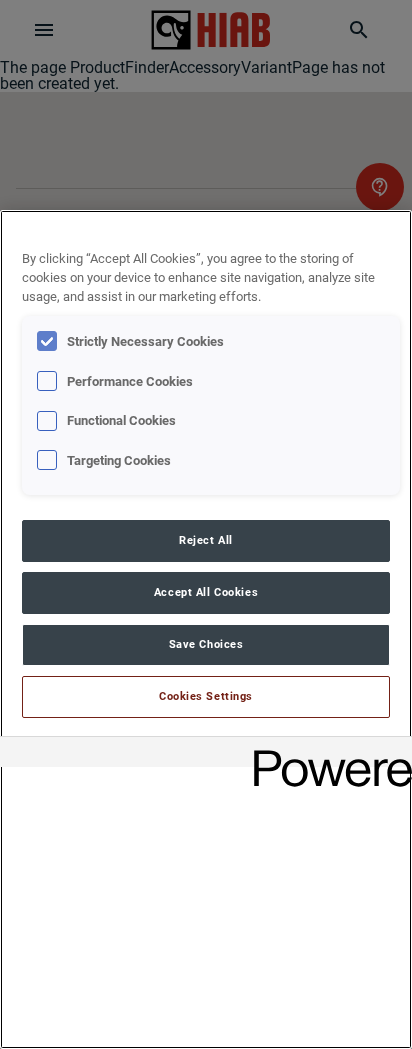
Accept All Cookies (206, 592)
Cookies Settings (206, 696)
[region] (206, 629)
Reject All (206, 540)
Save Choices (206, 644)
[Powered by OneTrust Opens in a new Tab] (326, 754)
